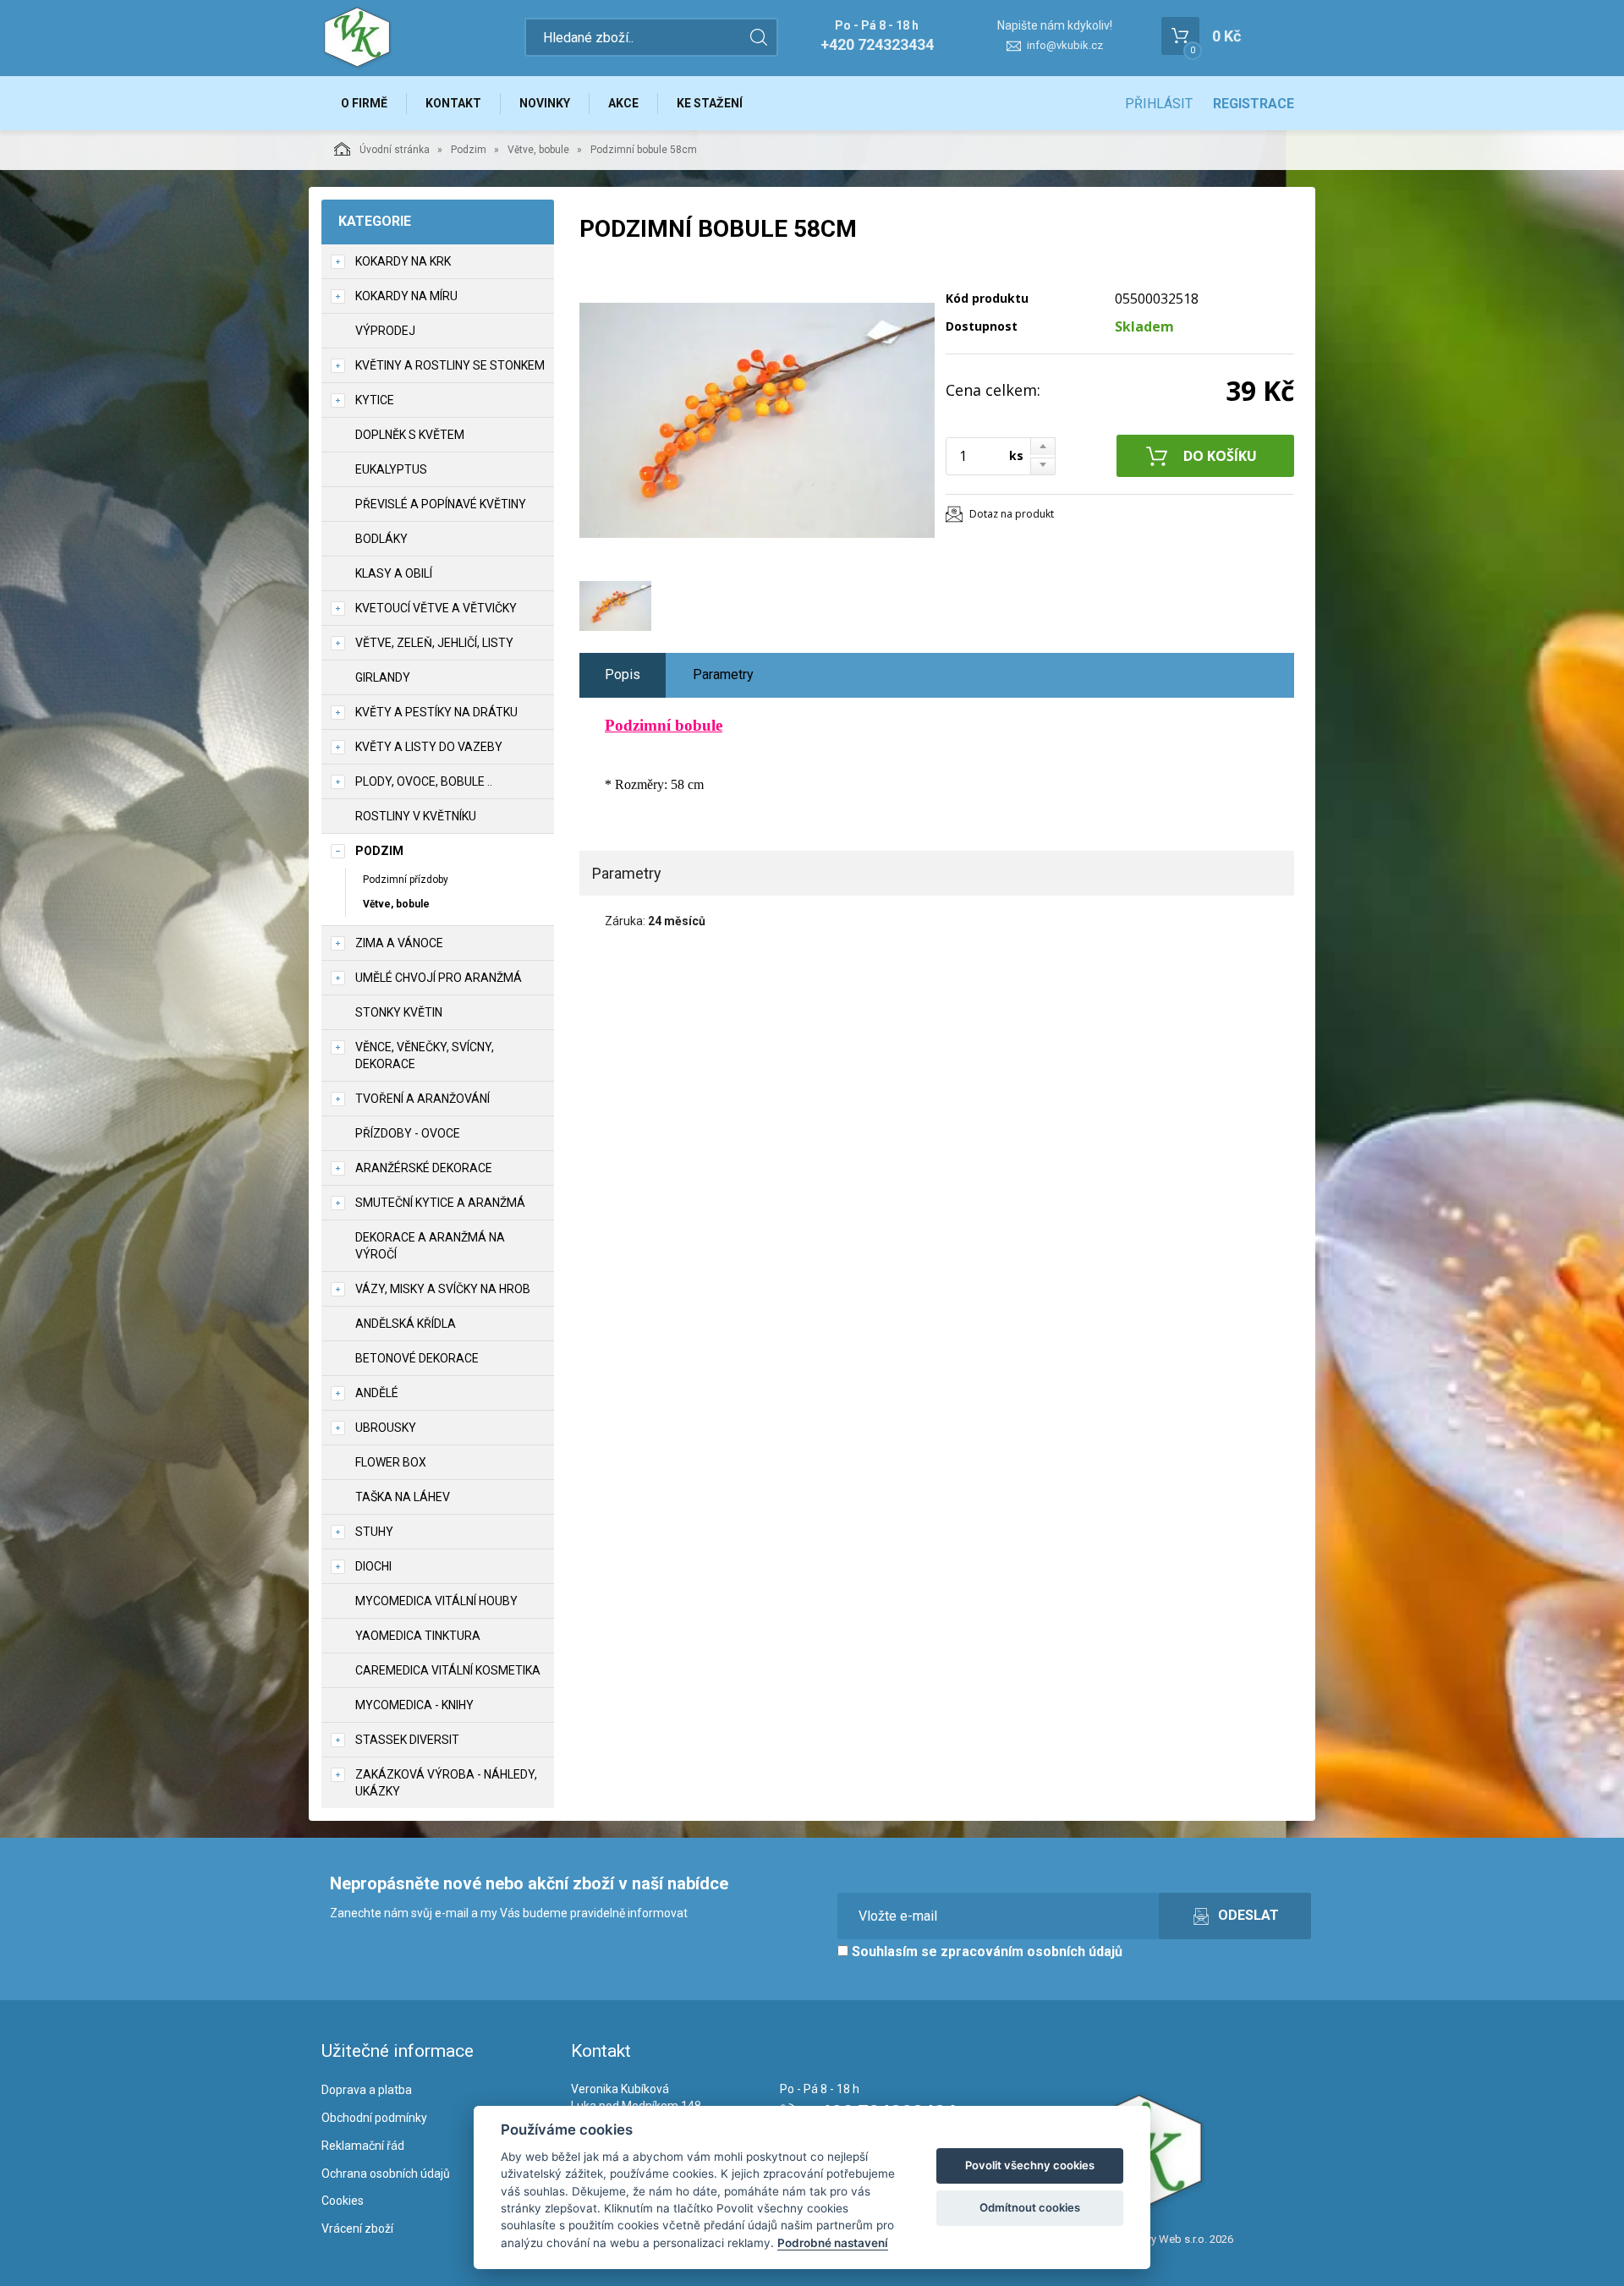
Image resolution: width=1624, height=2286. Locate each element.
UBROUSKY (386, 1428)
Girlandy (383, 677)
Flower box (391, 1462)
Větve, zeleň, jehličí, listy (434, 643)
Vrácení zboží (357, 2228)
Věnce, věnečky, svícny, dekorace (425, 1055)
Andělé (377, 1393)
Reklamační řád (363, 2146)
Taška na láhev (403, 1497)
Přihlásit (1159, 104)
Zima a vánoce (399, 943)
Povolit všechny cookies (1030, 2165)
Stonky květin (399, 1012)
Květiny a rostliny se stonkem (450, 365)
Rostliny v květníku (416, 816)
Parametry (723, 674)
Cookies (343, 2201)
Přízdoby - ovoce (408, 1133)
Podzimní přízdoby (406, 880)
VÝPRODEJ (385, 331)
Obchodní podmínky (374, 2118)
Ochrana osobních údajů (386, 2174)
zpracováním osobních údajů (1031, 1952)
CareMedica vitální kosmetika (448, 1670)
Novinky (545, 103)
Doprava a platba (367, 2090)
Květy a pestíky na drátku (436, 712)
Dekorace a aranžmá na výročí (430, 1246)
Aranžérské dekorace (424, 1168)
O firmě (364, 103)
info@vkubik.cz (1065, 45)
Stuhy (374, 1532)
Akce (623, 103)
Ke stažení (710, 103)
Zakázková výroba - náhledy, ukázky (446, 1783)
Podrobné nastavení (833, 2243)
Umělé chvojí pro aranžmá (439, 978)
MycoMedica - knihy (414, 1705)
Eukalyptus (391, 469)
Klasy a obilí (394, 573)
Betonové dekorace (417, 1358)
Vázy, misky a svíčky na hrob (443, 1289)
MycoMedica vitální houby (436, 1601)
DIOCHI (373, 1566)
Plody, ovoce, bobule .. (424, 781)
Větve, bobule (538, 150)
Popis (623, 674)
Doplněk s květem (410, 435)
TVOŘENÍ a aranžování (422, 1099)
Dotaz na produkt (1012, 514)
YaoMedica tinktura (418, 1636)
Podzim (469, 150)
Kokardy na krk (403, 261)
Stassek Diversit (407, 1740)
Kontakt (453, 103)
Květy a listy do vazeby (429, 747)
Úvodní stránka (395, 150)
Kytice (375, 400)
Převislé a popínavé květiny (441, 504)
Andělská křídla (406, 1324)
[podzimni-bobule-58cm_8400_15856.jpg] (757, 420)
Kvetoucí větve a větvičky (436, 608)
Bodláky (381, 539)
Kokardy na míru (406, 296)
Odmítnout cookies (1030, 2207)
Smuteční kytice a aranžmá (440, 1203)
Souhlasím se (985, 1952)
